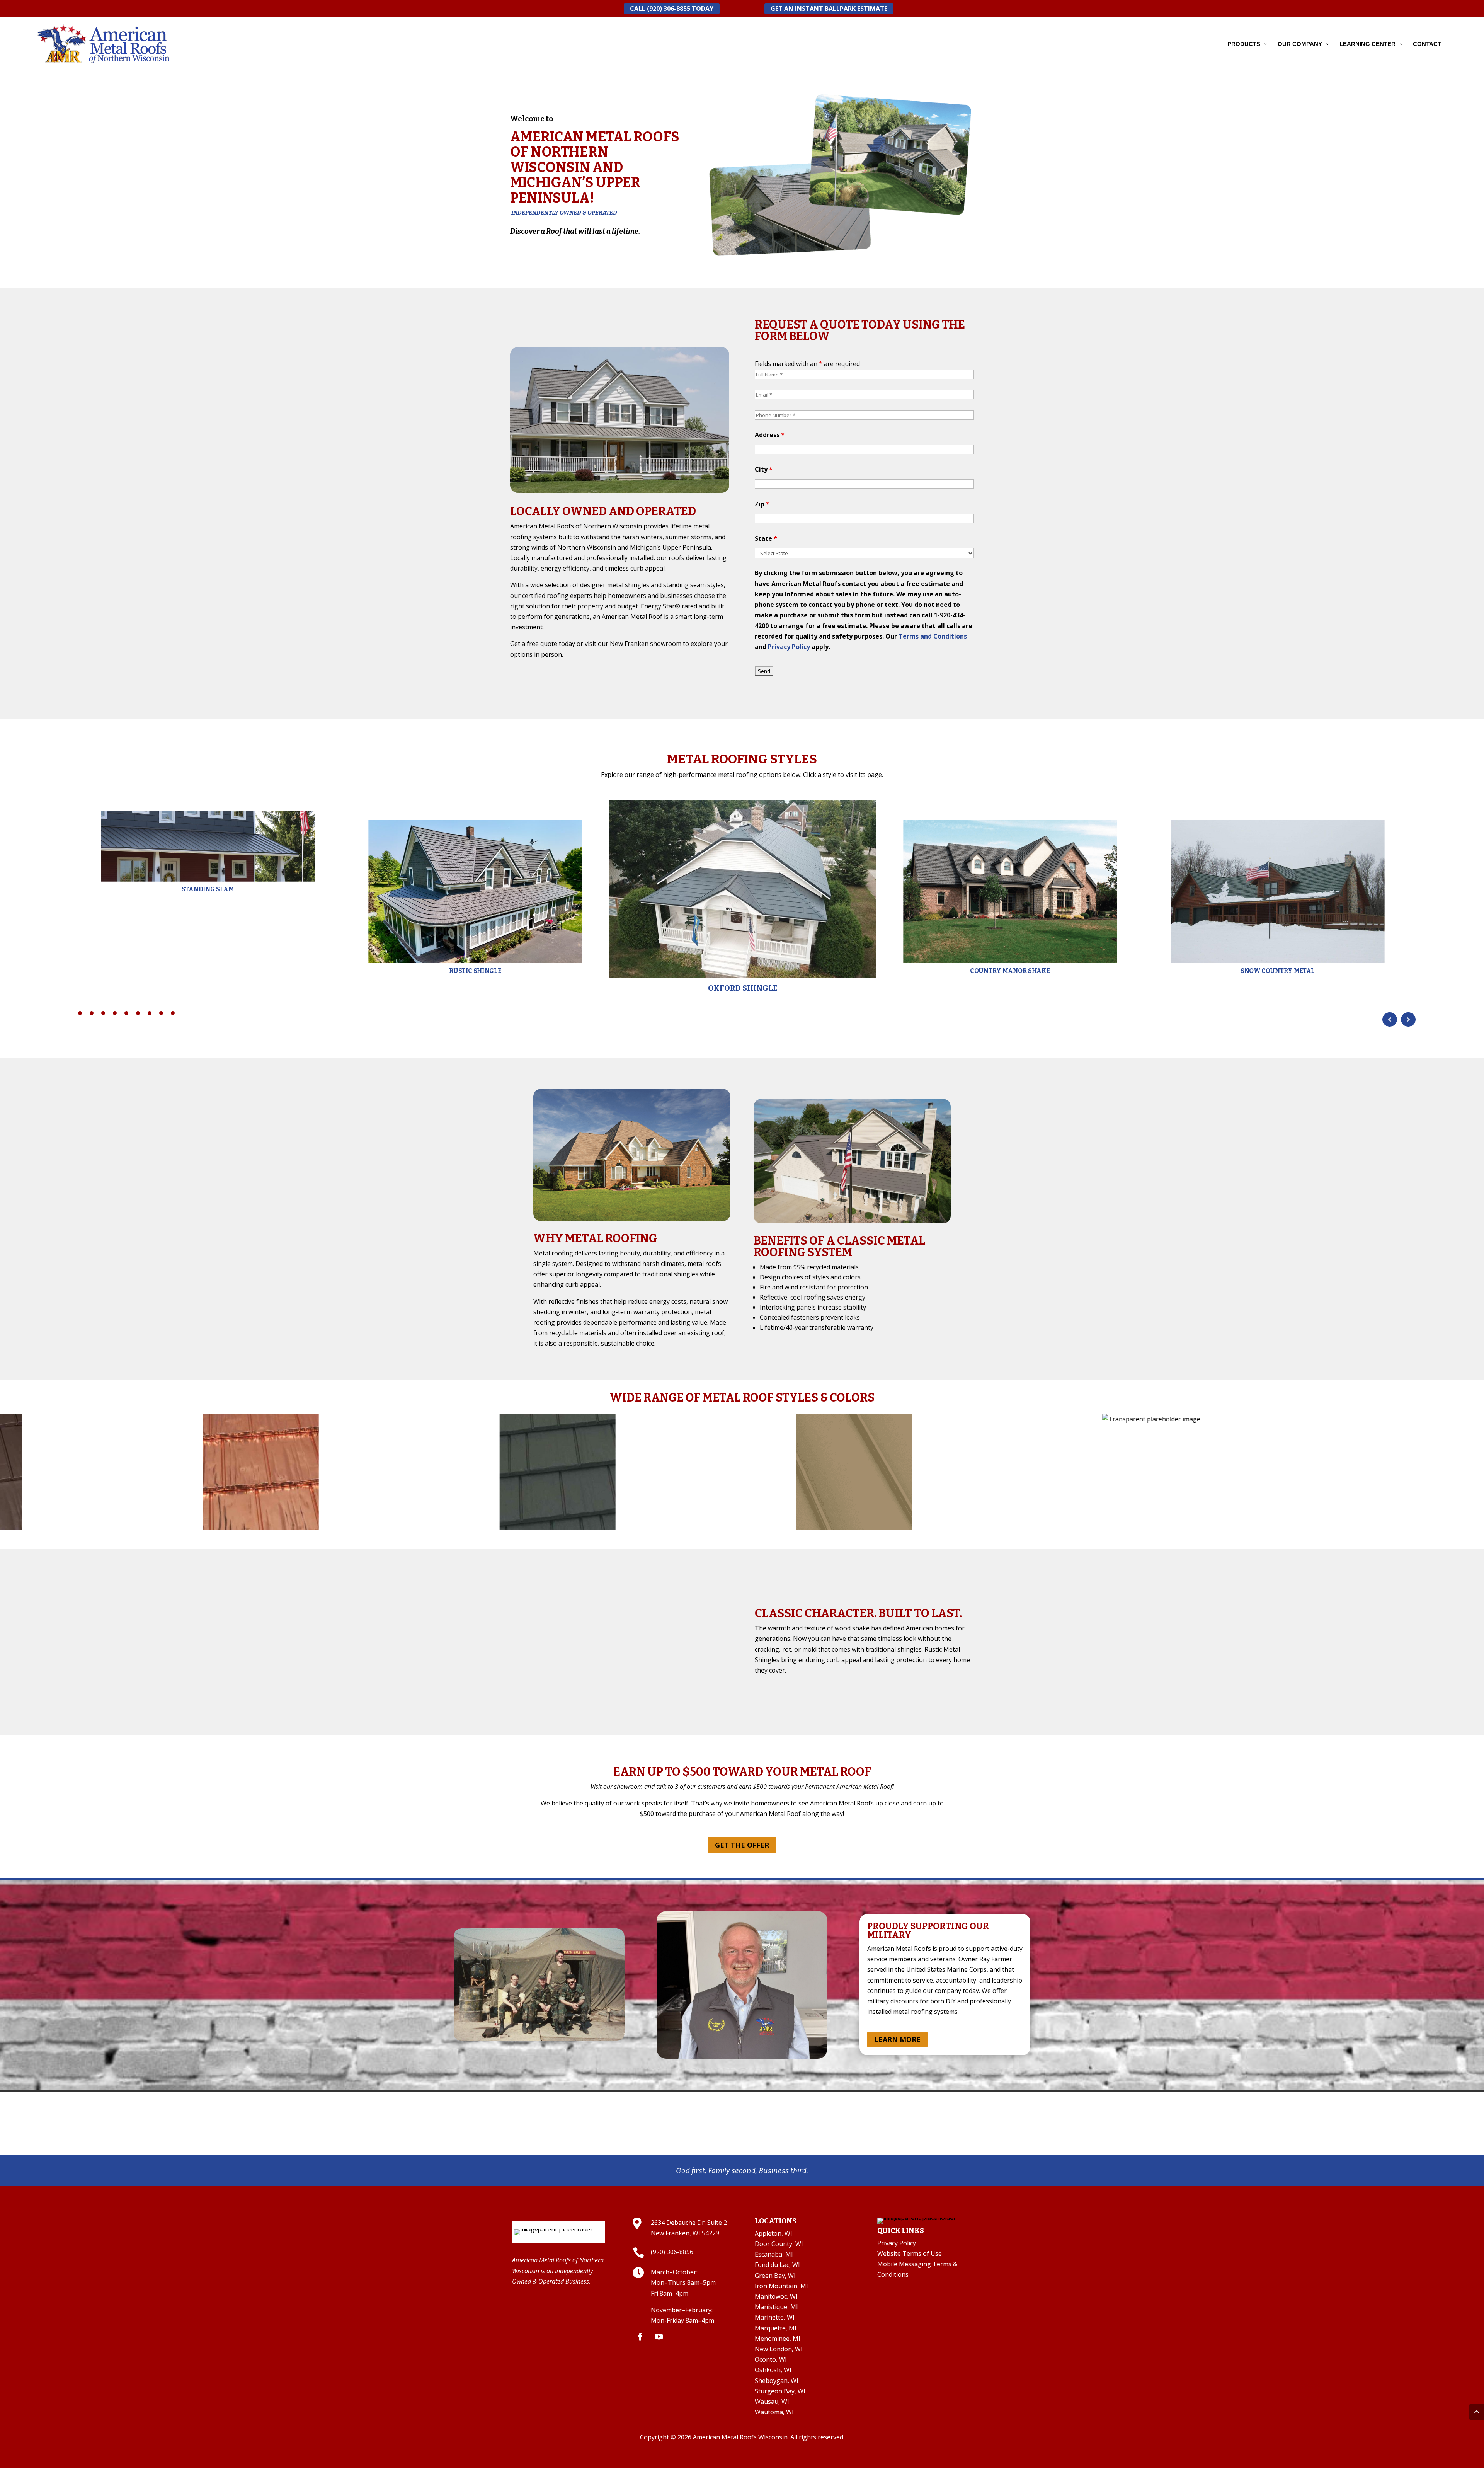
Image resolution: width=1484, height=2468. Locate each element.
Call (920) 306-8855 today (672, 9)
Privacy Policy (789, 647)
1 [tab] (80, 1013)
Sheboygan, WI (777, 2381)
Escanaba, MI (774, 2254)
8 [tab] (161, 1013)
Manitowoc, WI (776, 2296)
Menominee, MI (778, 2339)
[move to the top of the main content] (1476, 2412)
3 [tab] (103, 1013)
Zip (762, 504)
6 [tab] (138, 1013)
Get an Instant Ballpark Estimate (829, 9)
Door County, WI (779, 2244)
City (764, 469)
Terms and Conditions (933, 636)
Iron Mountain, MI (781, 2286)
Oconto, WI (771, 2359)
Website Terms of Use (910, 2253)
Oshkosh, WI (773, 2370)
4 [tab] (115, 1013)
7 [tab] (150, 1013)
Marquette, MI (776, 2328)
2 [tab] (92, 1013)
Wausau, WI (772, 2402)
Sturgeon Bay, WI (780, 2391)
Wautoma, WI (774, 2412)
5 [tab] (126, 1013)
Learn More (897, 2039)
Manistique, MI (776, 2307)
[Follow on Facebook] (640, 2337)
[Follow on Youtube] (659, 2337)
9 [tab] (173, 1013)
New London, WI (779, 2349)
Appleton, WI (773, 2233)
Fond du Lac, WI (777, 2265)
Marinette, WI (775, 2317)
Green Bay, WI (775, 2276)
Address (770, 435)
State (766, 538)
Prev (1390, 1019)
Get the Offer (742, 1845)
